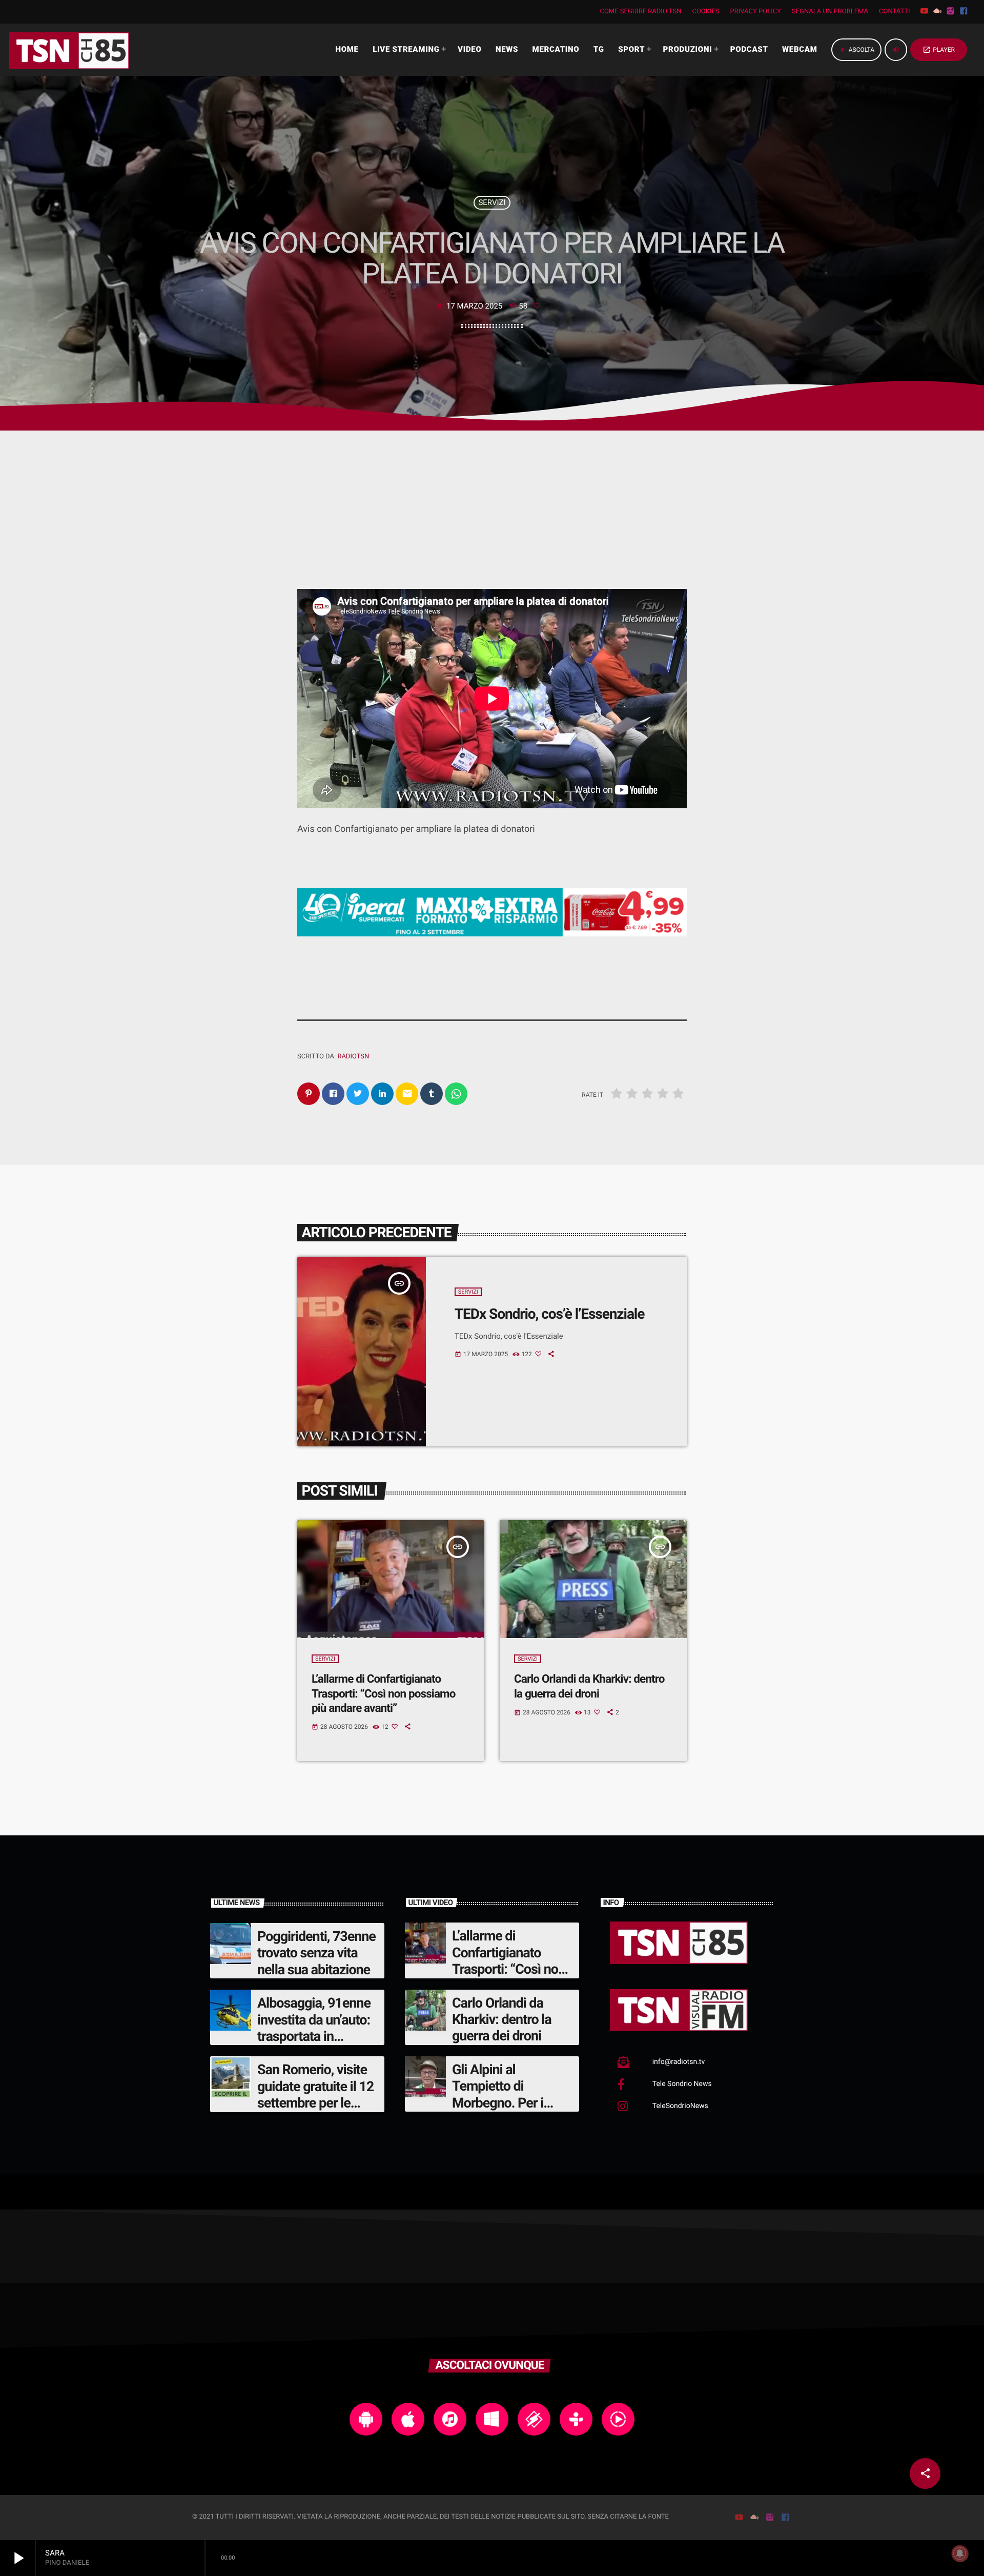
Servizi (492, 202)
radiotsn (353, 1057)
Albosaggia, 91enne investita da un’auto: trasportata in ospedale (314, 2028)
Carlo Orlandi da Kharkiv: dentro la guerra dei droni (502, 2020)
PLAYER (939, 50)
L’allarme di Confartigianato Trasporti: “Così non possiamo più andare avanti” (383, 1694)
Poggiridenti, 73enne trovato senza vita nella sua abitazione (316, 1953)
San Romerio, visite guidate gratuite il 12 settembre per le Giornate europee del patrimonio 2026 (317, 2103)
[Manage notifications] (960, 2553)
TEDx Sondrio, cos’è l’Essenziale (549, 1314)
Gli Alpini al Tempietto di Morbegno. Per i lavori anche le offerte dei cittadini (506, 2103)
